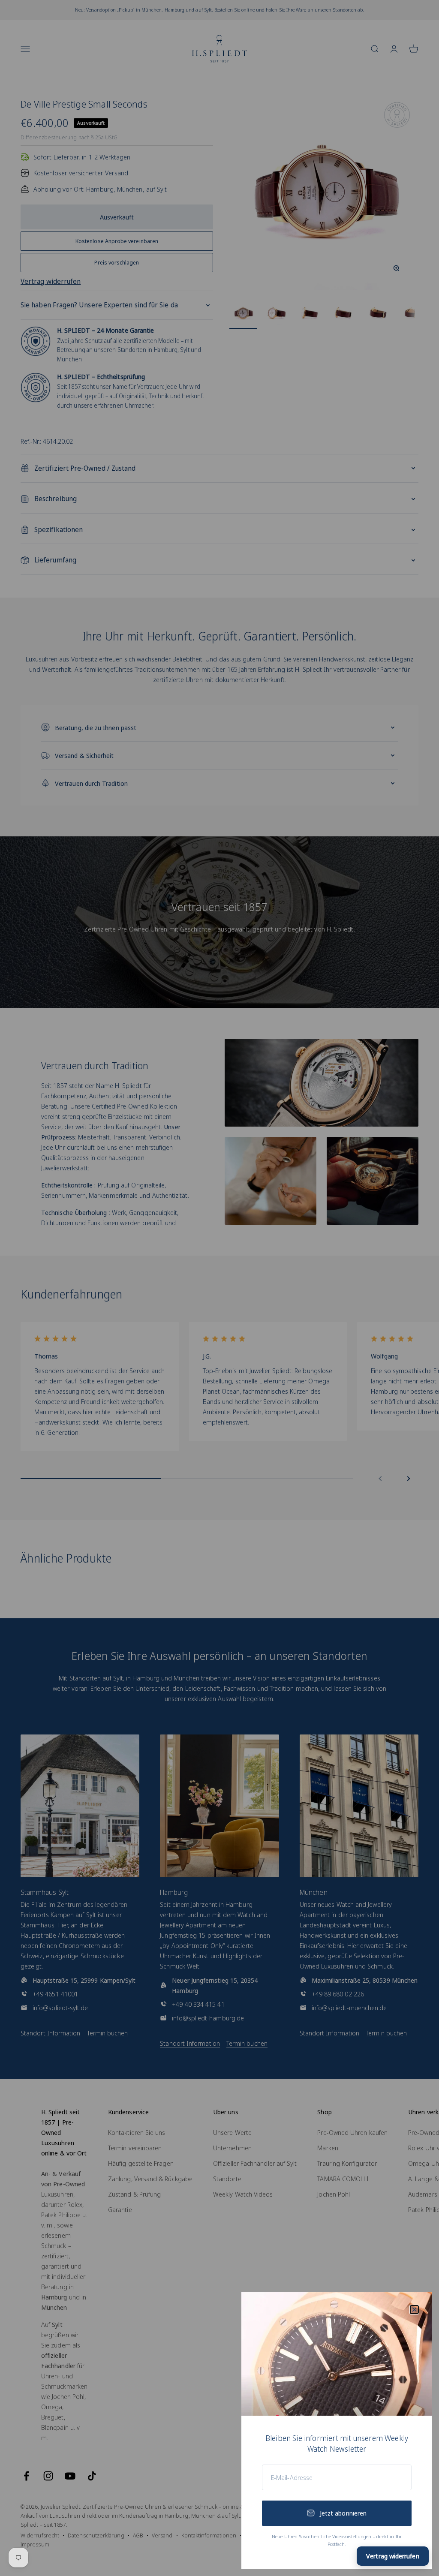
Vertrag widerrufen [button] (392, 2556)
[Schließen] (414, 2310)
